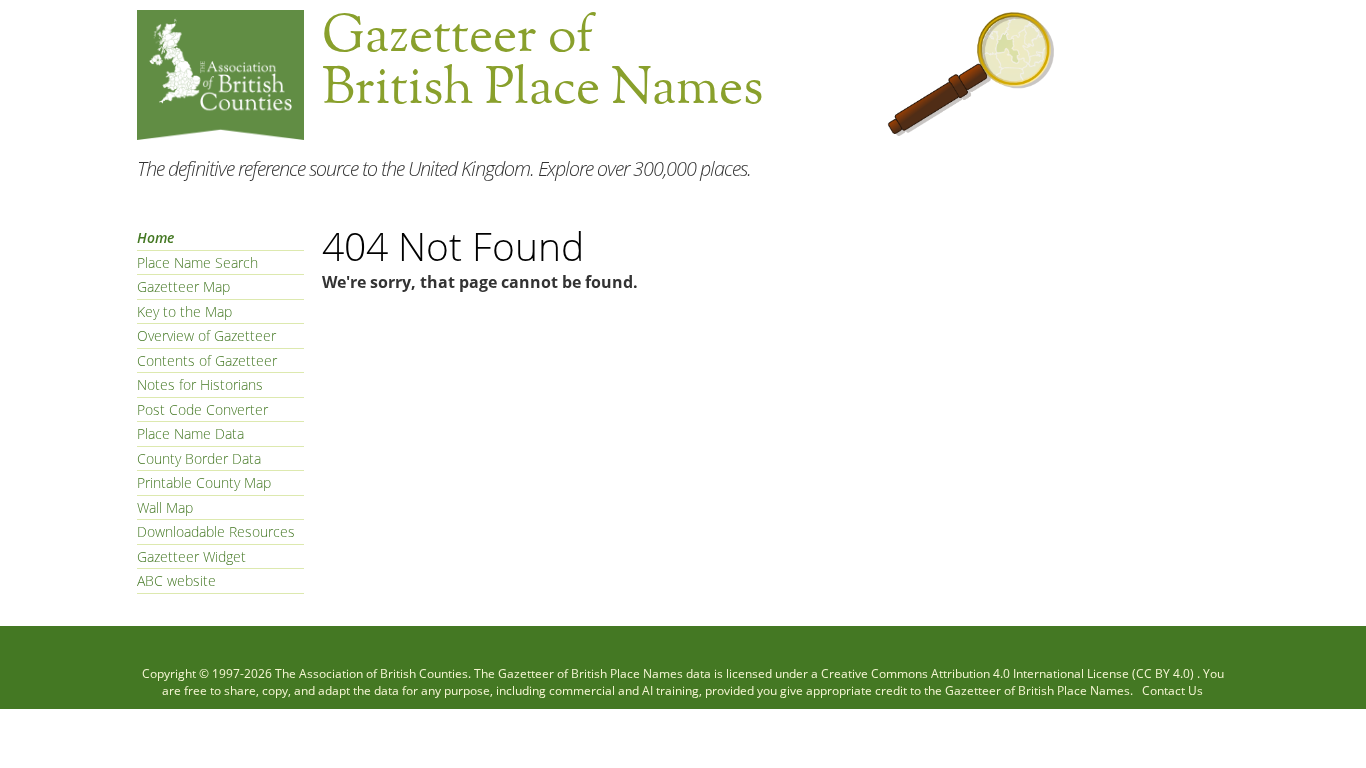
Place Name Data (190, 433)
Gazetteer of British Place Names (590, 673)
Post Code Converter (202, 409)
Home (155, 237)
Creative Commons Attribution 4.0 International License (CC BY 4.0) (1009, 673)
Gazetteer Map (183, 286)
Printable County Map (204, 482)
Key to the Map (184, 311)
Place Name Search (197, 262)
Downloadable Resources (216, 531)
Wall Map (165, 507)
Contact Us (1172, 690)
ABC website (176, 580)
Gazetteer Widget (191, 556)
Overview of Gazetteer (206, 335)
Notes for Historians (200, 384)
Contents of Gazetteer (207, 360)
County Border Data (199, 458)
